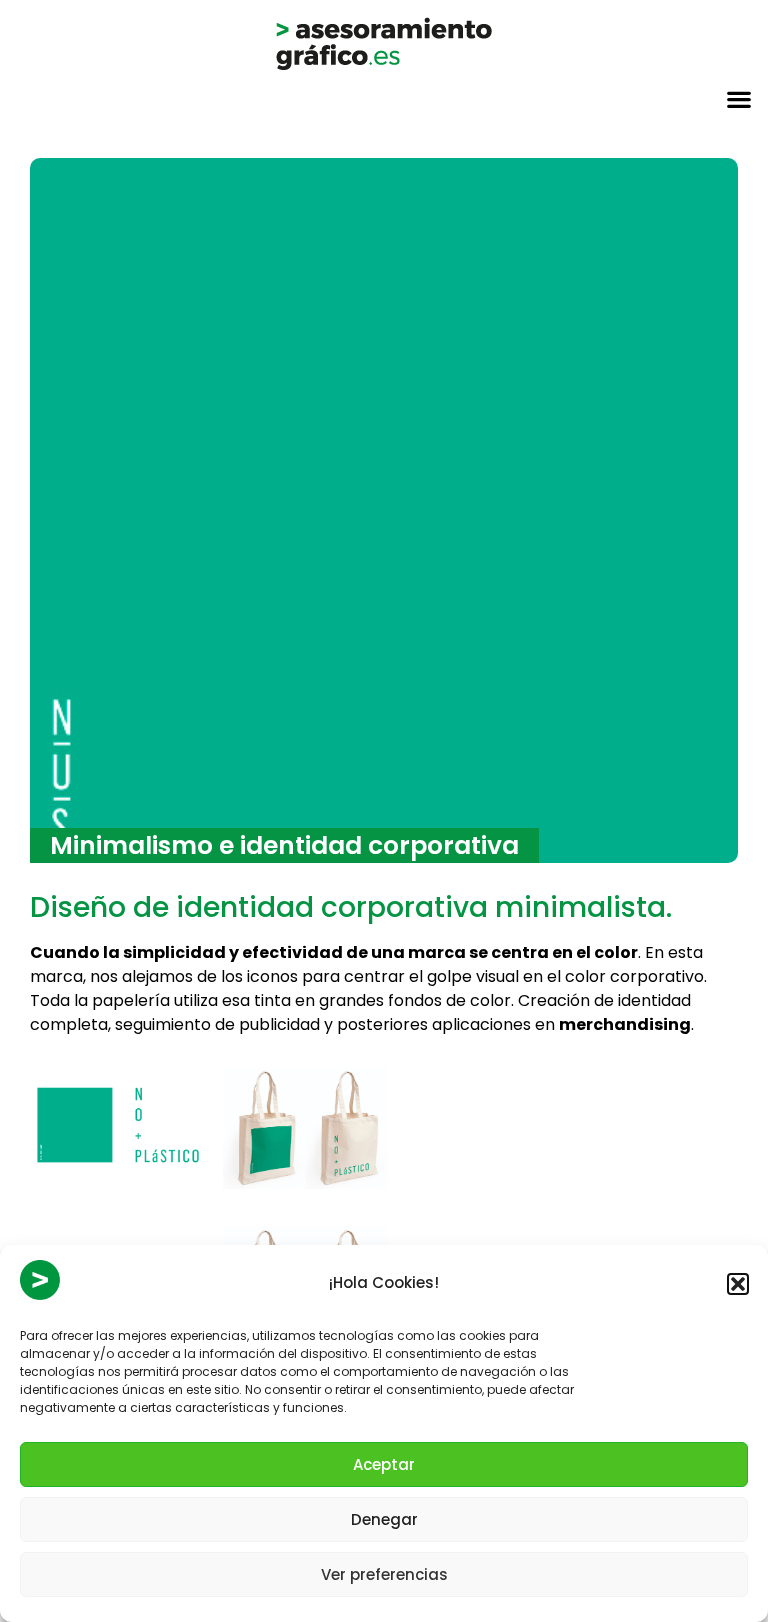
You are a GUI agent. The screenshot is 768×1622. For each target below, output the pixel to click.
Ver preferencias (384, 1574)
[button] (738, 1284)
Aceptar (384, 1464)
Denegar (384, 1519)
